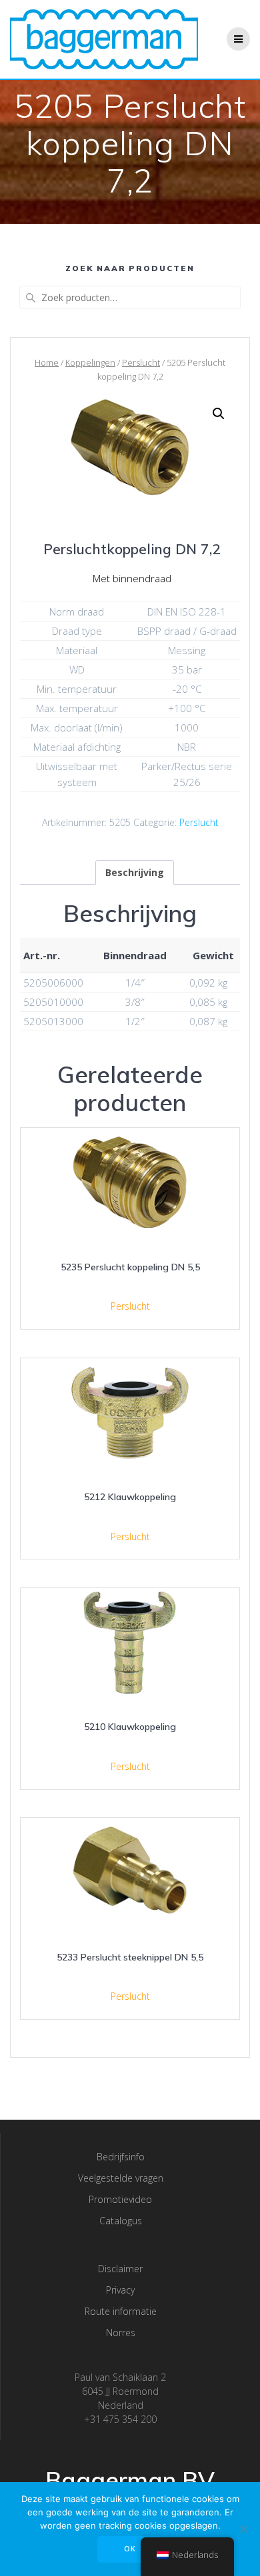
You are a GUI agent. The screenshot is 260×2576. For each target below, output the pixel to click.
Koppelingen (90, 362)
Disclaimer (120, 2269)
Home (47, 362)
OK (130, 2549)
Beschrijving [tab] (135, 872)
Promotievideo (120, 2199)
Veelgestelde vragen (121, 2178)
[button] (219, 414)
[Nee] (243, 2529)
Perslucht (141, 362)
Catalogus (121, 2221)
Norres (121, 2333)
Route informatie (121, 2311)
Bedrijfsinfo (121, 2157)
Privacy (120, 2290)
